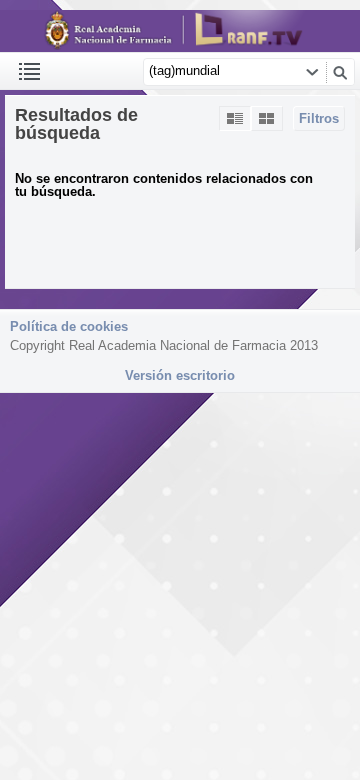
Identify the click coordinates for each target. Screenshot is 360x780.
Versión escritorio (180, 375)
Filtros (319, 118)
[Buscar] (340, 72)
